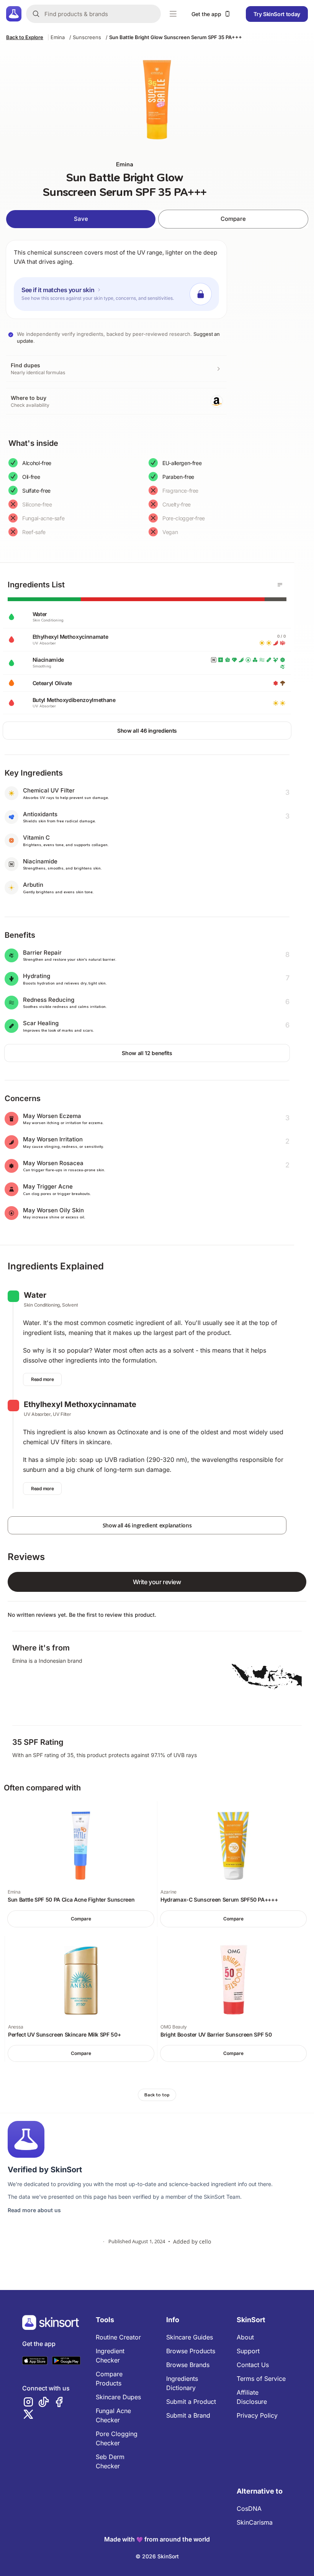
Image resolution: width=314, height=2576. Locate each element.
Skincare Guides (190, 2337)
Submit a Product (191, 2402)
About (245, 2337)
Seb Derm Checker (110, 2461)
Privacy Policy (257, 2415)
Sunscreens (87, 37)
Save (81, 219)
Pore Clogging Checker (117, 2438)
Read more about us (34, 2210)
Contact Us (253, 2365)
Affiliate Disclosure (252, 2397)
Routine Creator (118, 2337)
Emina (58, 37)
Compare (233, 219)
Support (248, 2351)
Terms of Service (261, 2379)
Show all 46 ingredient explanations (147, 1525)
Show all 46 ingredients (147, 731)
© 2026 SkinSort (157, 2556)
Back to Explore (25, 37)
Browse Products (191, 2351)
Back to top (157, 2095)
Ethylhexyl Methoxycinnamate (80, 1404)
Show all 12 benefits (147, 1053)
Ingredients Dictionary (182, 2383)
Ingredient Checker (110, 2356)
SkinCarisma (255, 2522)
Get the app (206, 14)
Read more (42, 1379)
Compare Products (109, 2379)
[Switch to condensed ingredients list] (280, 585)
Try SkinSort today (277, 14)
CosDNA (249, 2509)
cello (205, 2241)
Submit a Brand (188, 2415)
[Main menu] (173, 14)
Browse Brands (188, 2365)
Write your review (157, 1582)
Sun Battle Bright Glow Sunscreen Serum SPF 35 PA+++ (176, 37)
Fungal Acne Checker (113, 2415)
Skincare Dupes (118, 2397)
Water (35, 1295)
